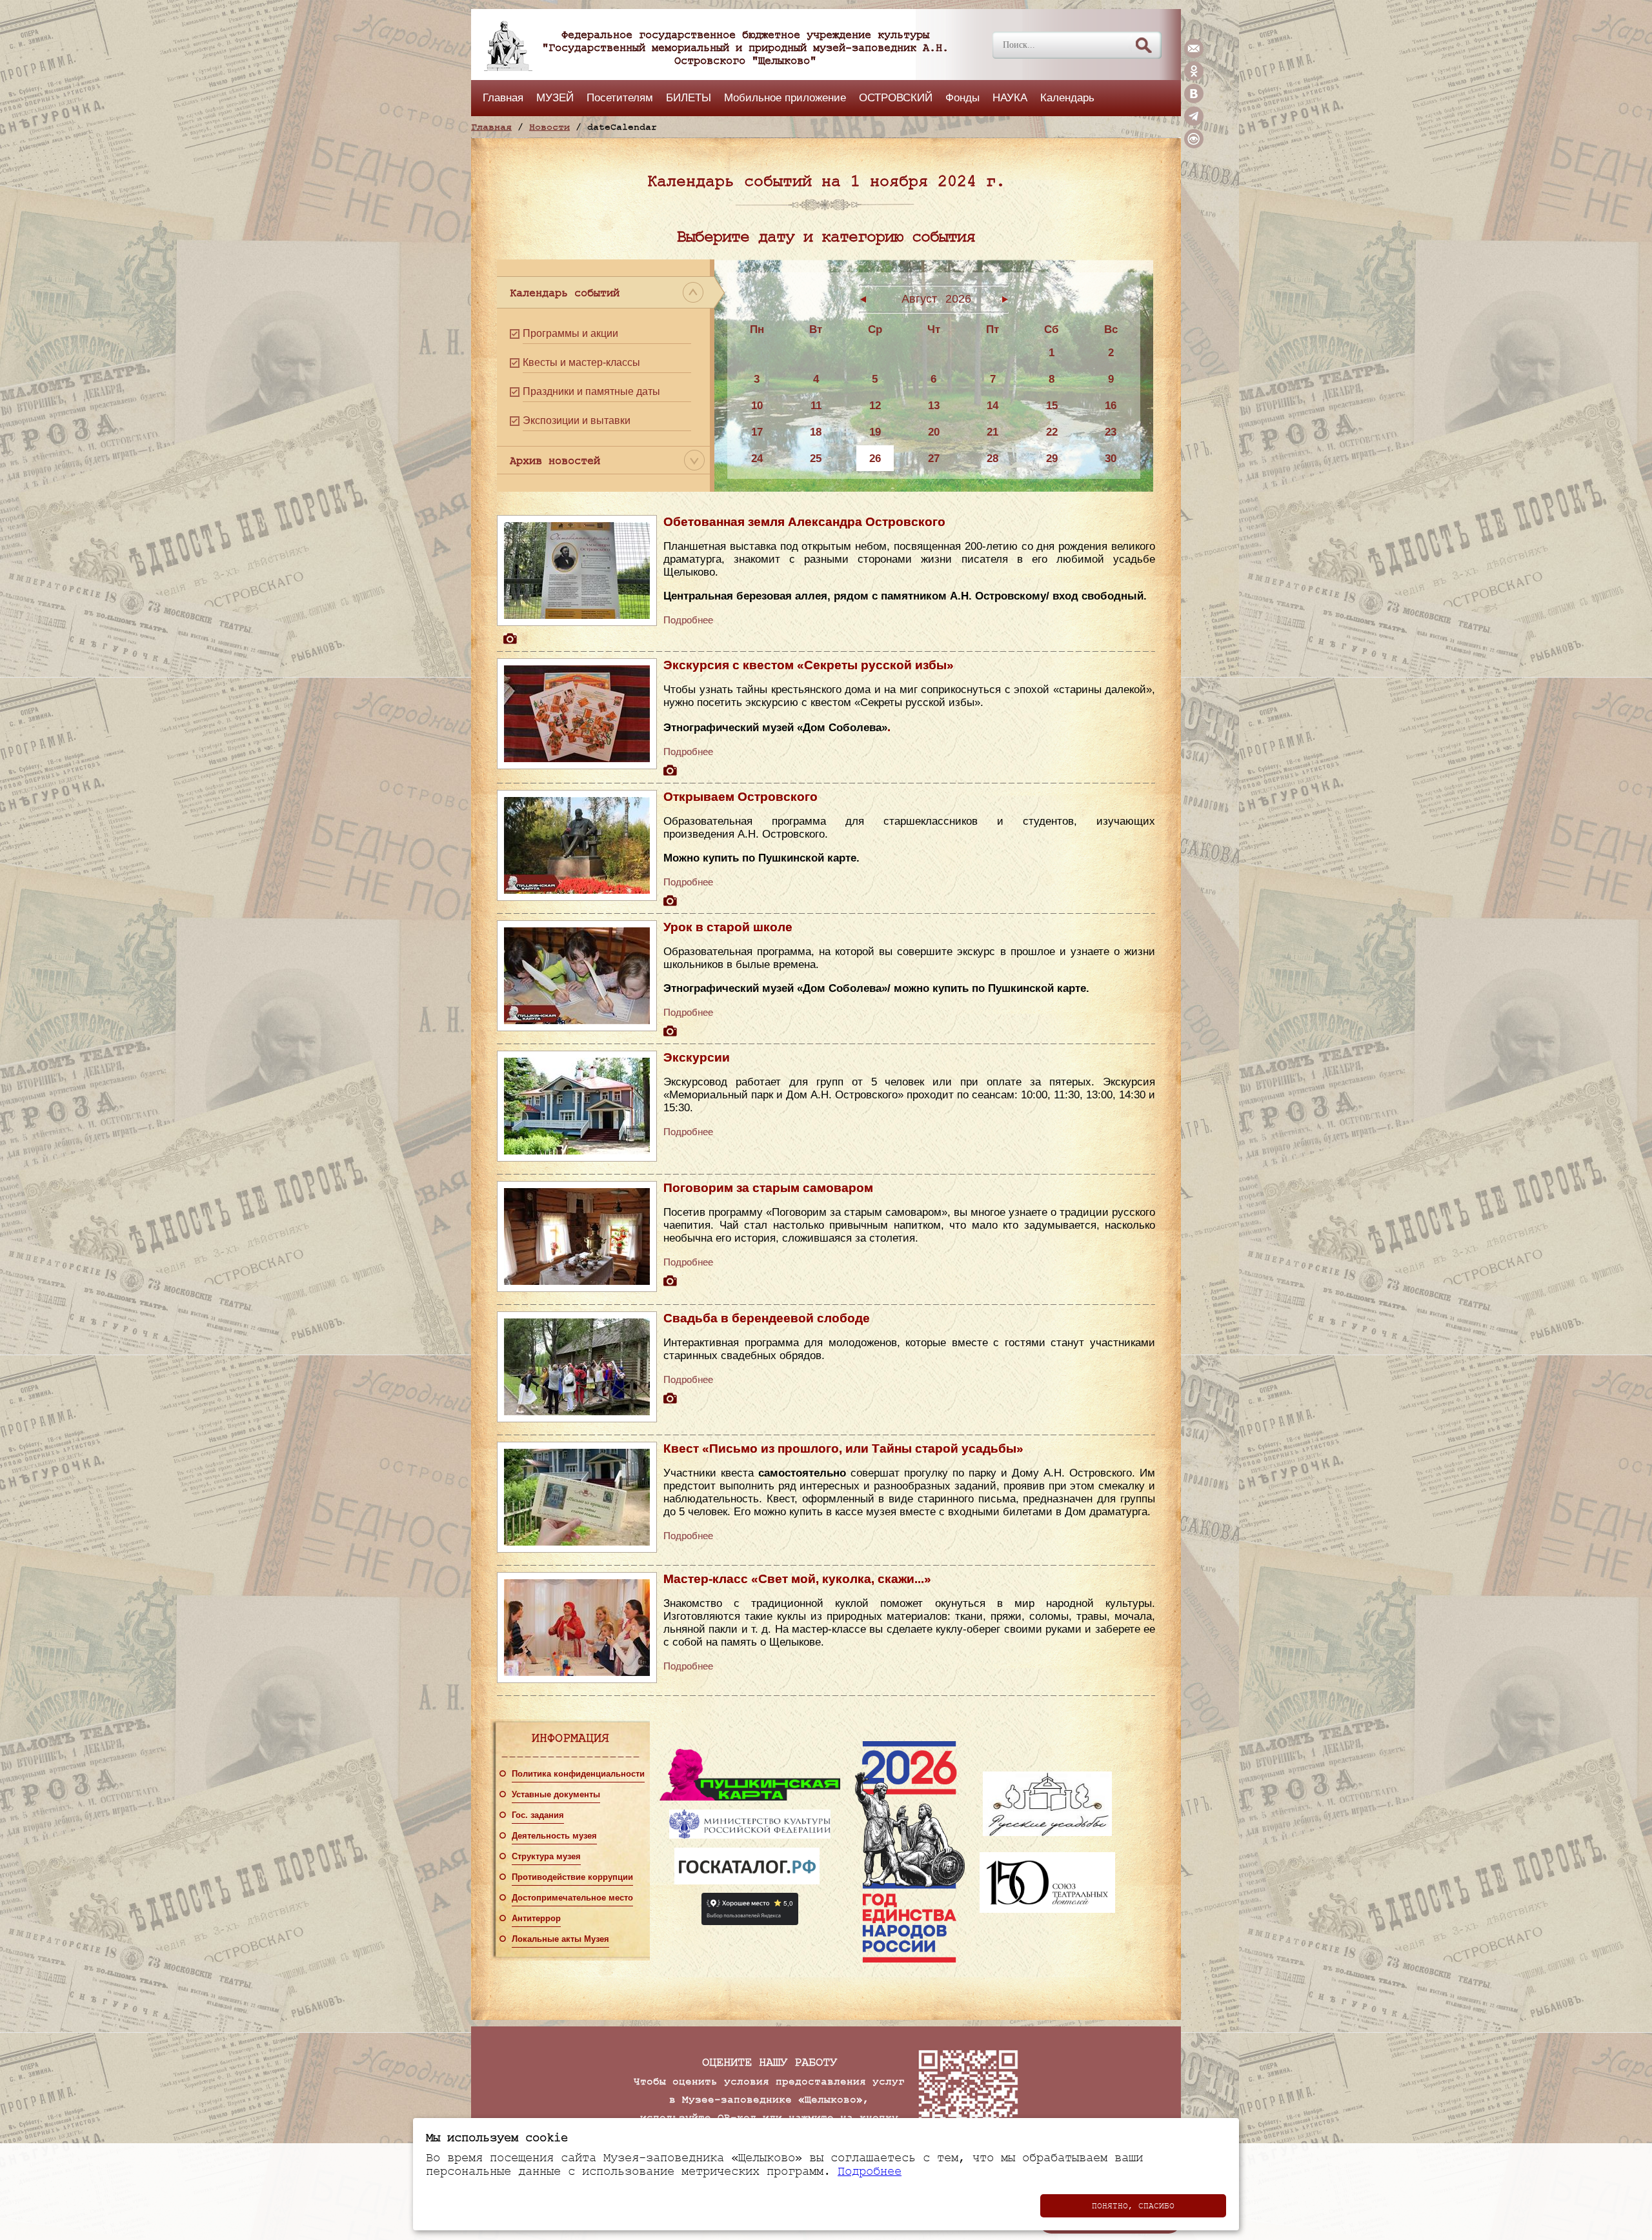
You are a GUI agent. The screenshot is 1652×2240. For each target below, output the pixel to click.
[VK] (1194, 100)
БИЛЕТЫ (689, 97)
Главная (503, 97)
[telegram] (1194, 123)
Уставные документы (556, 1795)
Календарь (1067, 97)
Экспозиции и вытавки (577, 420)
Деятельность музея (554, 1836)
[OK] (1194, 77)
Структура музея (546, 1857)
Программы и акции (570, 333)
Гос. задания (538, 1815)
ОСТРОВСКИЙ (896, 97)
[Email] (1194, 55)
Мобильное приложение (785, 97)
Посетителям (620, 97)
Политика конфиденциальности (578, 1774)
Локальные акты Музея (560, 1939)
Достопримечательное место (572, 1898)
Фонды (962, 97)
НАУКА (1010, 97)
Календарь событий (565, 293)
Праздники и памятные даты (591, 391)
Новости (549, 127)
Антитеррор (536, 1919)
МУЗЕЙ (555, 97)
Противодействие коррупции (572, 1877)
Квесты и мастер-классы (581, 362)
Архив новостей (555, 461)
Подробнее (688, 620)
